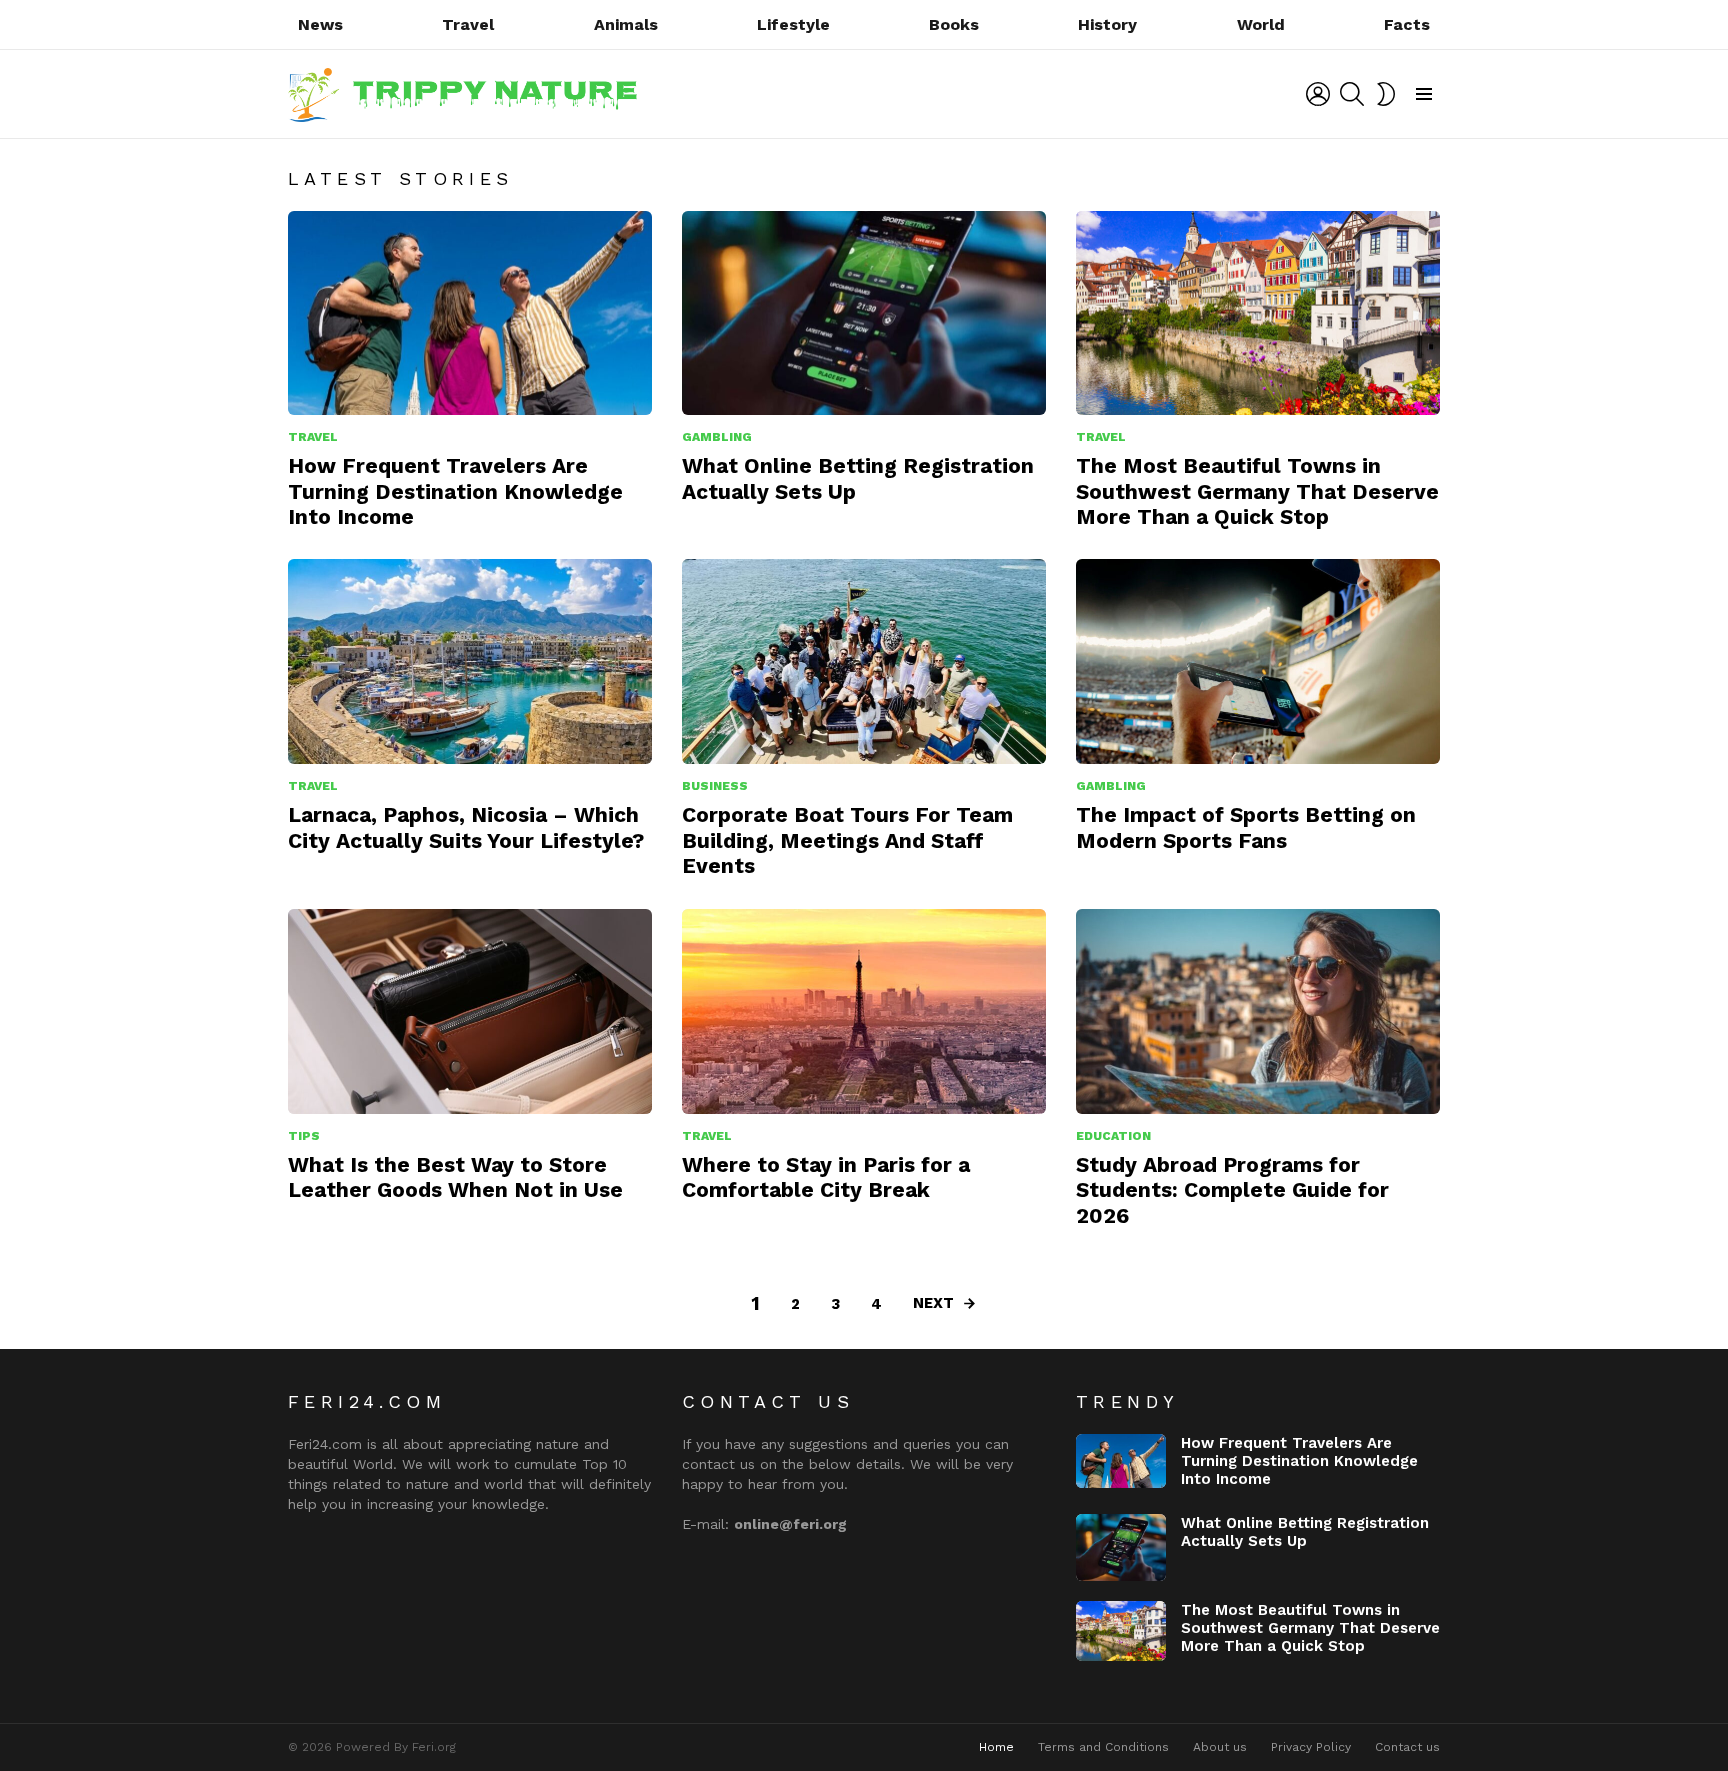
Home (996, 1747)
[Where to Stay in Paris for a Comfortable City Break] (864, 1011)
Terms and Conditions (1103, 1747)
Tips (304, 1136)
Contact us (1407, 1747)
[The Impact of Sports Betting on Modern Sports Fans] (1258, 661)
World (1261, 24)
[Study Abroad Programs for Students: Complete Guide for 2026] (1258, 1011)
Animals (626, 24)
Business (715, 786)
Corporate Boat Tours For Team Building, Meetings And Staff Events (847, 840)
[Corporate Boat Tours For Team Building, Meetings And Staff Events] (864, 661)
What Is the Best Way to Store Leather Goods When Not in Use (455, 1177)
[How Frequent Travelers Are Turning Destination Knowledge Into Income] (470, 313)
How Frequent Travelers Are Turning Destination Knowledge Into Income (455, 491)
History (1107, 24)
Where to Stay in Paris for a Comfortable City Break (826, 1177)
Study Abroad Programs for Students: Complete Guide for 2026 (1232, 1190)
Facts (1407, 24)
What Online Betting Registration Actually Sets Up (1305, 1532)
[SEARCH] (1352, 94)
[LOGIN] (1318, 94)
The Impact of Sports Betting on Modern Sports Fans (1246, 827)
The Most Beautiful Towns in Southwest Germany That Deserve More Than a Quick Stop (1257, 491)
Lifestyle (793, 24)
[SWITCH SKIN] (1386, 94)
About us (1220, 1747)
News (320, 24)
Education (1113, 1136)
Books (954, 24)
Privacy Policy (1311, 1747)
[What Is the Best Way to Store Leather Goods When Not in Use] (470, 1011)
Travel (468, 24)
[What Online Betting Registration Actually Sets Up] (864, 313)
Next (933, 1303)
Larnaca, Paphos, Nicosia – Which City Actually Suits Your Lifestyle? (466, 827)
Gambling (717, 437)
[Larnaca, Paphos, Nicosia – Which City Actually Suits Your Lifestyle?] (470, 661)
